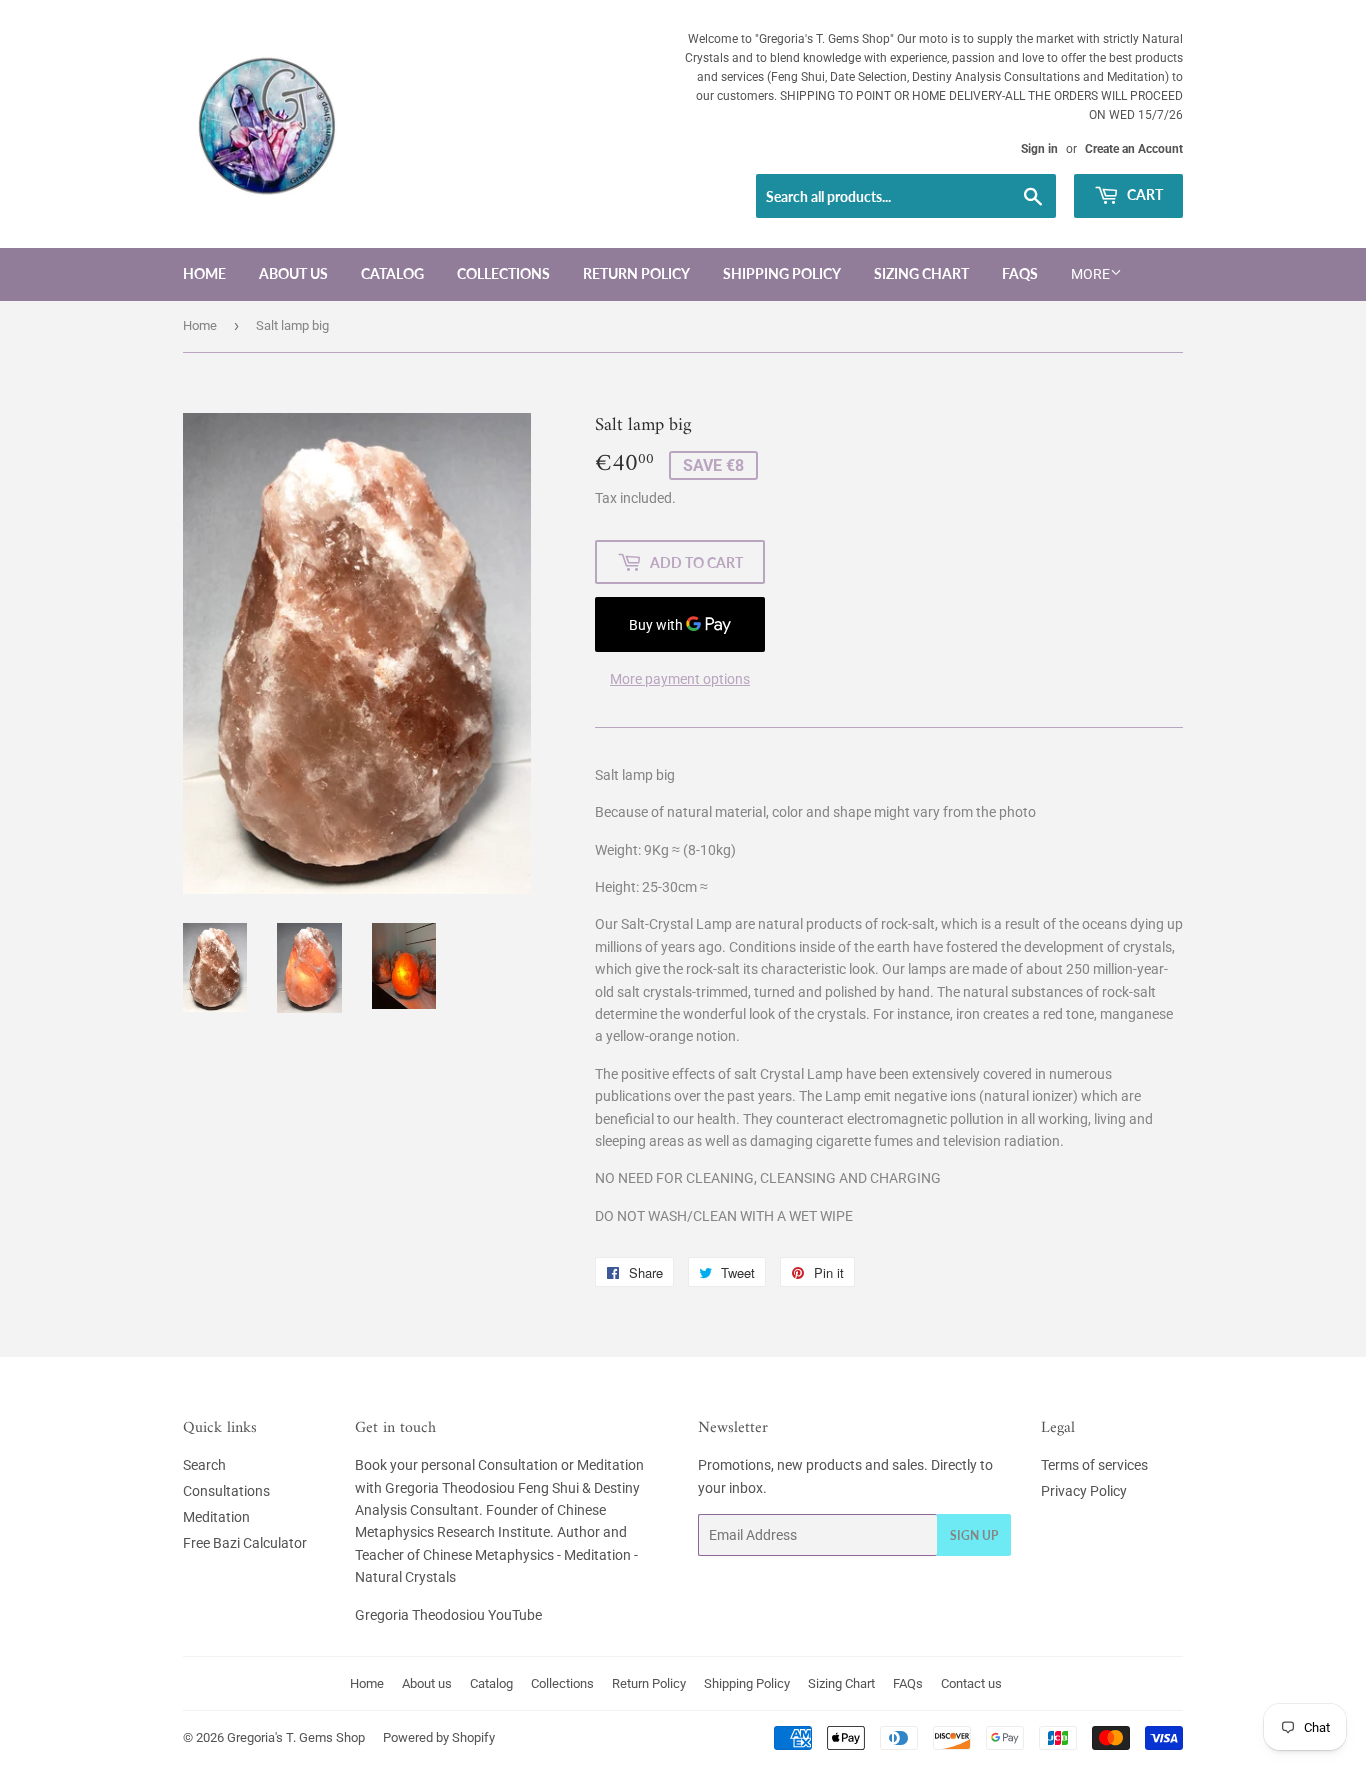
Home (204, 273)
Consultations (226, 1491)
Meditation (216, 1517)
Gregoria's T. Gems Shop (296, 1737)
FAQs (1020, 273)
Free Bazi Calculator (245, 1543)
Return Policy (636, 273)
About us (293, 273)
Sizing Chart (921, 273)
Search (204, 1465)
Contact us (971, 1683)
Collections (503, 273)
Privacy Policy (1084, 1491)
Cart (1143, 194)
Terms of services (1094, 1465)
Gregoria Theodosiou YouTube (448, 1615)
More (1090, 274)
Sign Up (974, 1535)
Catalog (392, 273)
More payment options (680, 679)
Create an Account (1134, 149)
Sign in (1039, 149)
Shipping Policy (782, 273)
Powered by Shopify (439, 1737)
